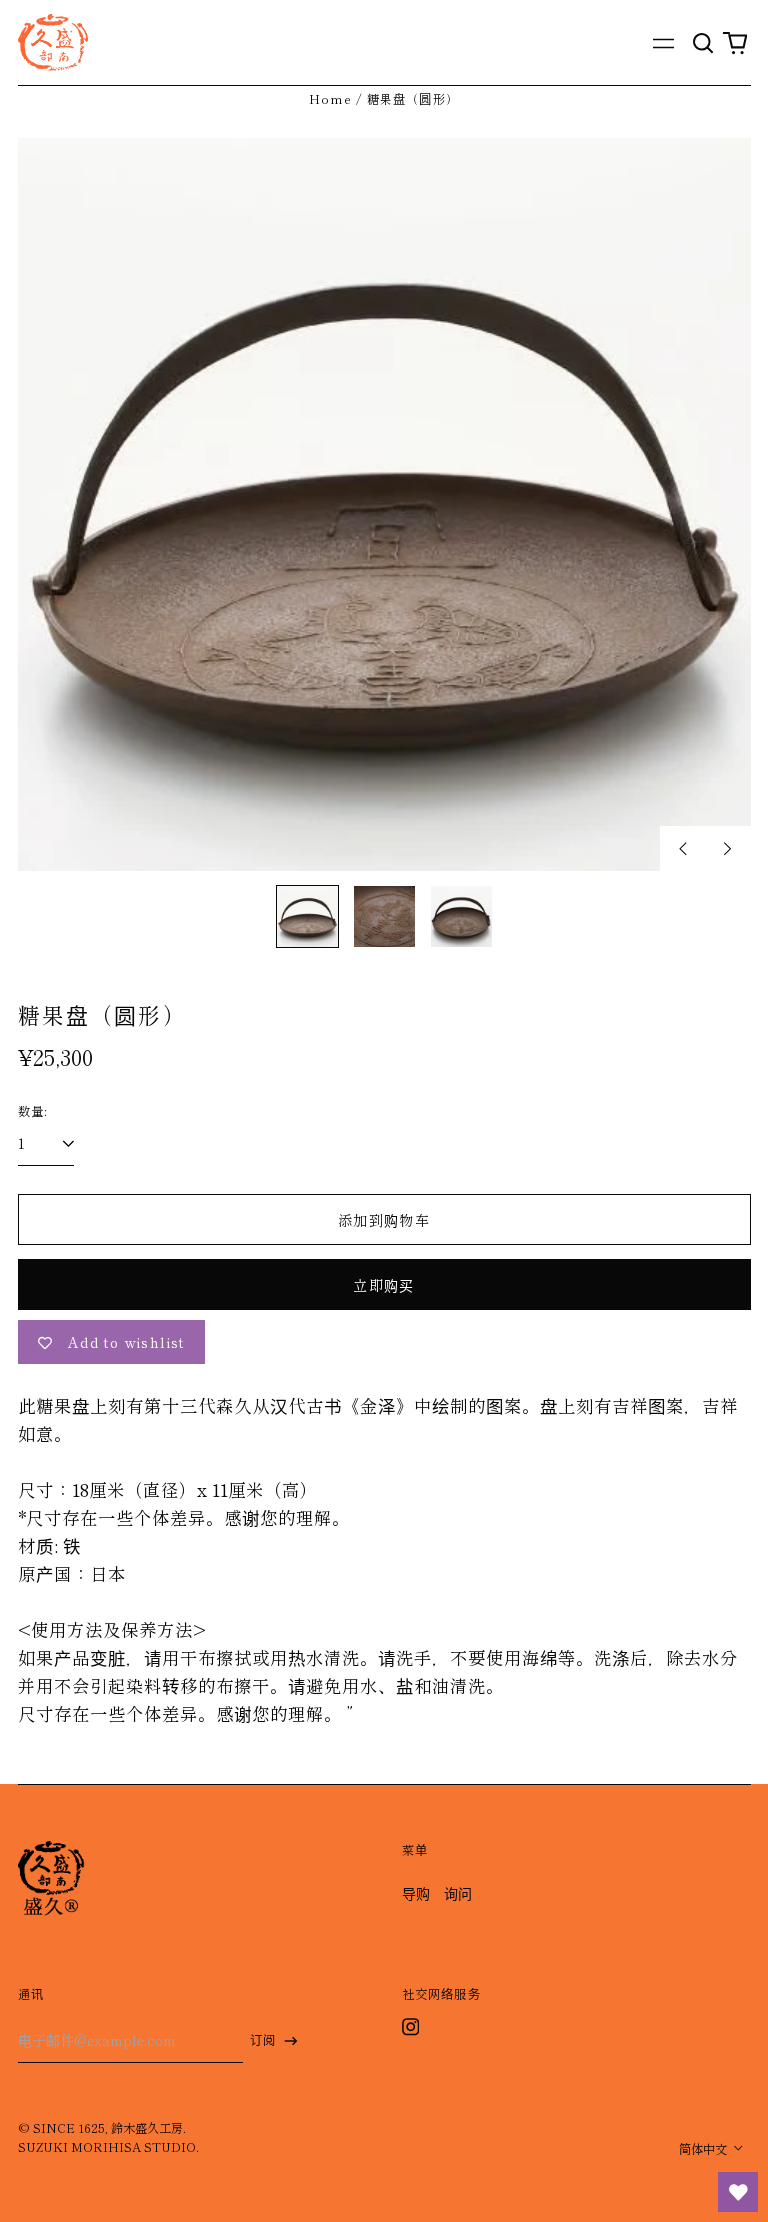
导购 (416, 1893)
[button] (704, 42)
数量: (33, 1111)
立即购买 (384, 1285)
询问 (458, 1893)
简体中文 (704, 2149)
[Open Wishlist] (738, 2192)
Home (330, 99)
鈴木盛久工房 (147, 2128)
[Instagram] (411, 2027)
